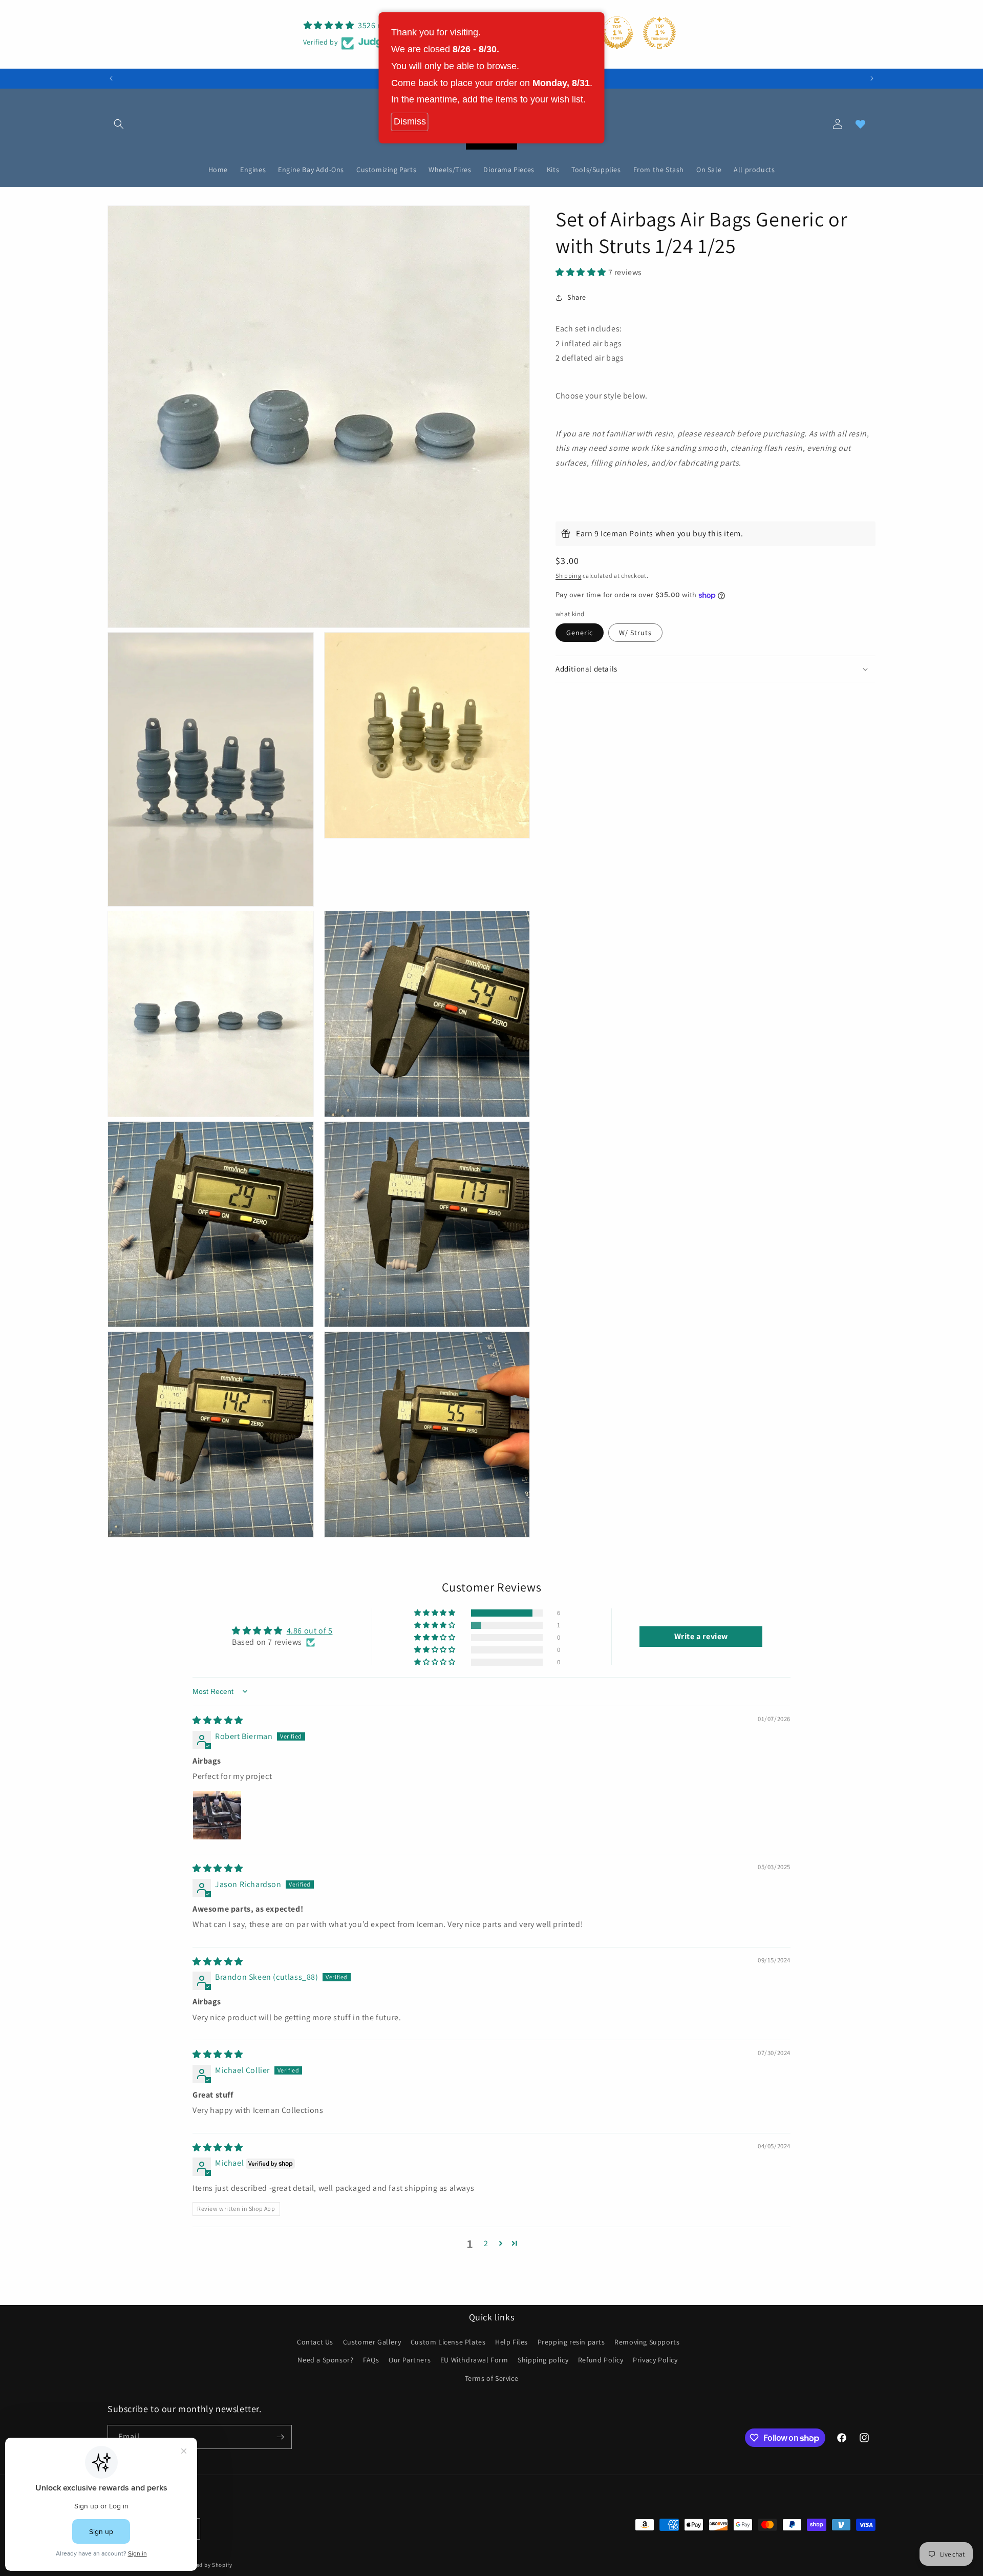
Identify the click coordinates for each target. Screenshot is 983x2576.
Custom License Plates (448, 2342)
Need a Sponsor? (325, 2360)
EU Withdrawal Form (474, 2360)
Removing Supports (647, 2342)
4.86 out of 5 (310, 1631)
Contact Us (315, 2342)
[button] (119, 124)
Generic (580, 633)
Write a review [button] (701, 1636)
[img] (218, 1720)
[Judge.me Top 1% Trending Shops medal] (659, 33)
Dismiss (410, 121)
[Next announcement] (872, 78)
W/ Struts (635, 633)
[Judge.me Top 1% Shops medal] (617, 33)
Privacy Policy (655, 2360)
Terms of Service (492, 2378)
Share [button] (577, 297)
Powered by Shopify (206, 2565)
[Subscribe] (280, 2437)
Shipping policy (543, 2360)
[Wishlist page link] (860, 124)
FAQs (371, 2360)
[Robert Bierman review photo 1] (217, 1815)
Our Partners (410, 2360)
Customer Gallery (372, 2342)
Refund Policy (601, 2360)
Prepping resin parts (571, 2342)
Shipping (569, 575)
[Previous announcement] (111, 78)
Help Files (511, 2342)
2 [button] (486, 2243)
